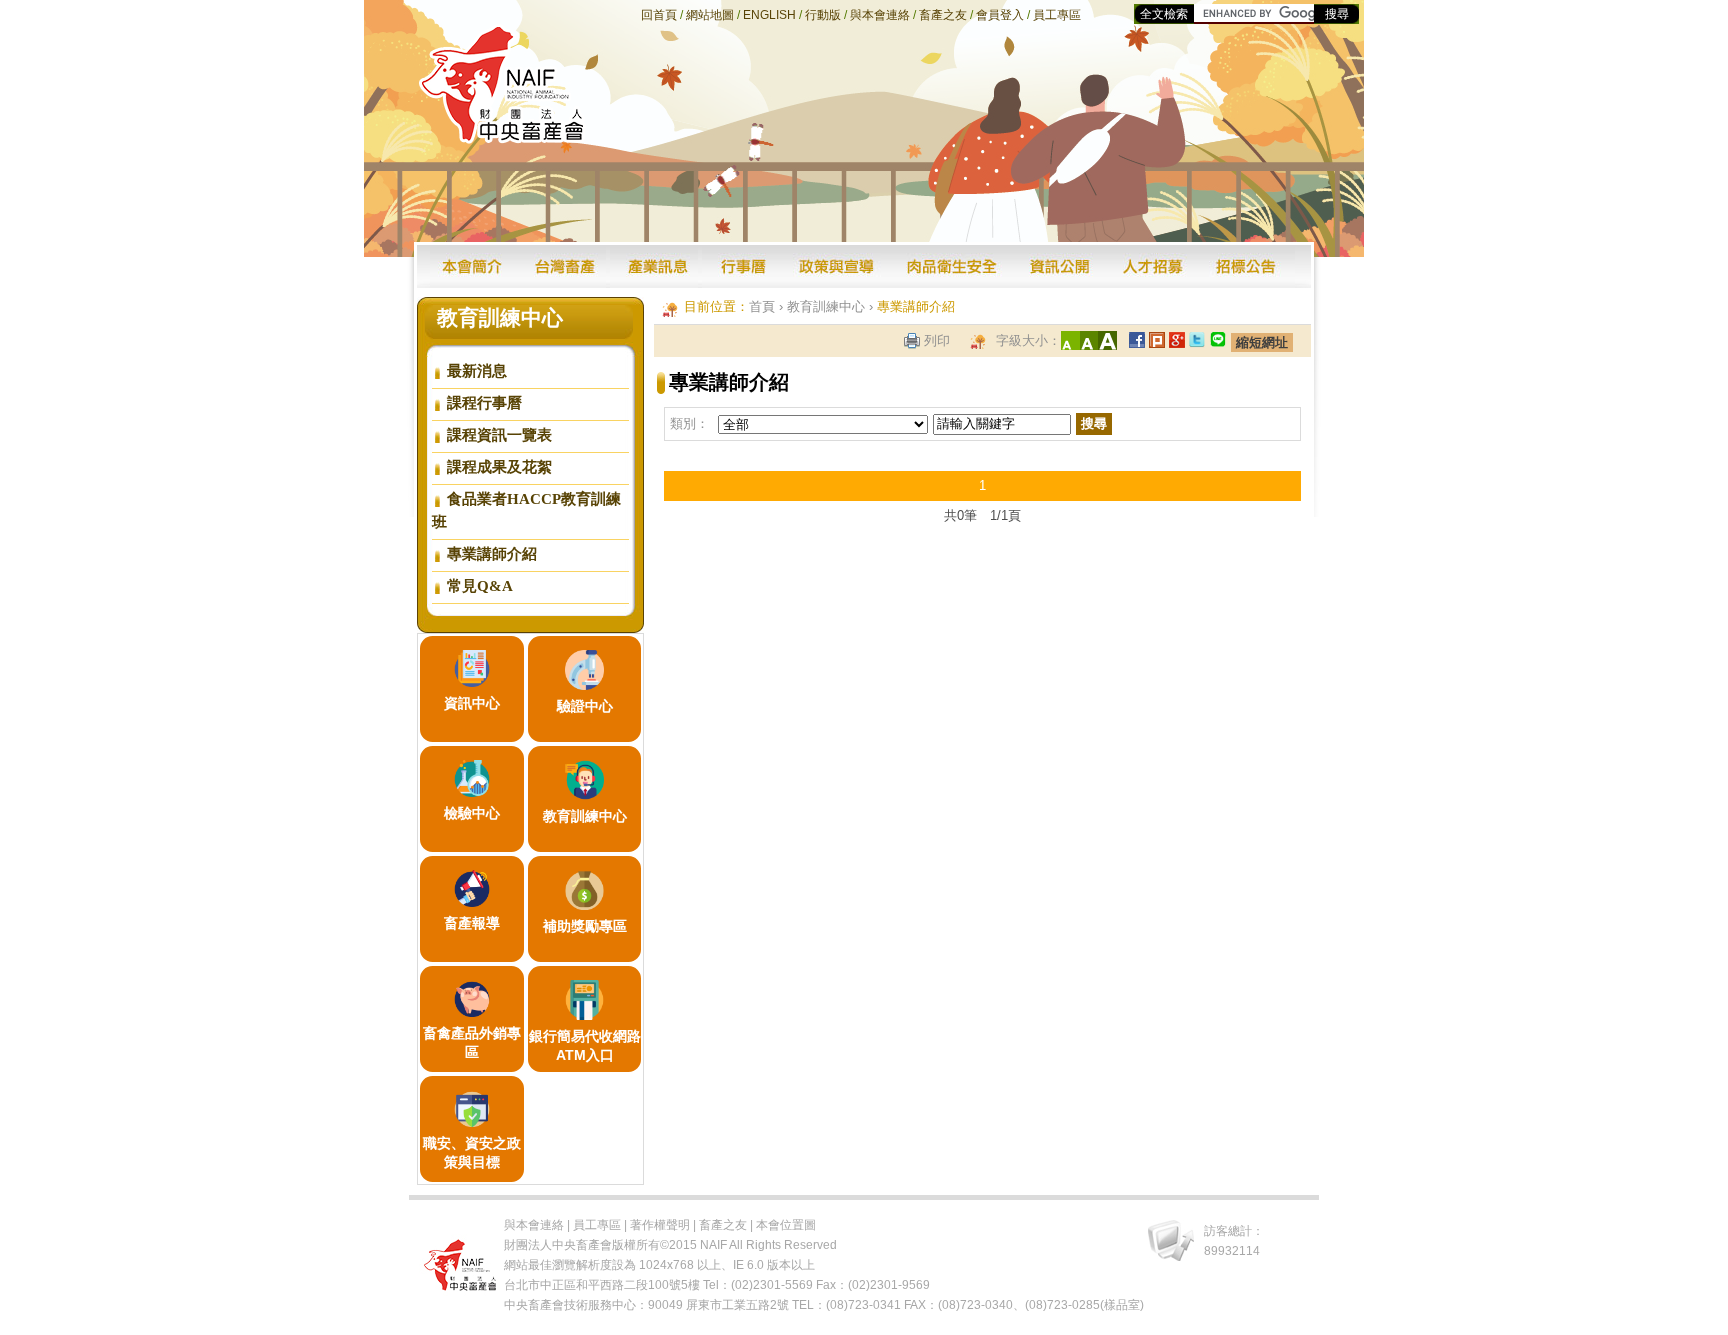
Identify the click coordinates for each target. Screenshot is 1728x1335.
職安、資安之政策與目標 (472, 1152)
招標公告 (1248, 266)
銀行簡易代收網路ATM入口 (585, 1045)
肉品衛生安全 (951, 266)
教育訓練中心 (585, 816)
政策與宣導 (837, 266)
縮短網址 (1262, 342)
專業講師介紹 (492, 554)
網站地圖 (710, 15)
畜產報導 (472, 923)
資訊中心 (472, 703)
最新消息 (477, 371)
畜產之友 (943, 15)
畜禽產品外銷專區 (472, 1042)
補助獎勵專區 (585, 926)
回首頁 (659, 15)
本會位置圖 (786, 1225)
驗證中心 (585, 706)
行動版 (823, 15)
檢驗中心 (472, 813)
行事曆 (743, 266)
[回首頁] (502, 138)
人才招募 (1154, 266)
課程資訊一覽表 (499, 435)
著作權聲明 (660, 1225)
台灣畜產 (564, 266)
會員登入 (1000, 15)
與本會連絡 (880, 15)
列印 (937, 340)
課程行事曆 (484, 403)
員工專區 (1057, 15)
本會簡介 (474, 266)
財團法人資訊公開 (1060, 266)
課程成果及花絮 (499, 467)
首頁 (762, 306)
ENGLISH (769, 15)
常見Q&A (480, 586)
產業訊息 (656, 266)
